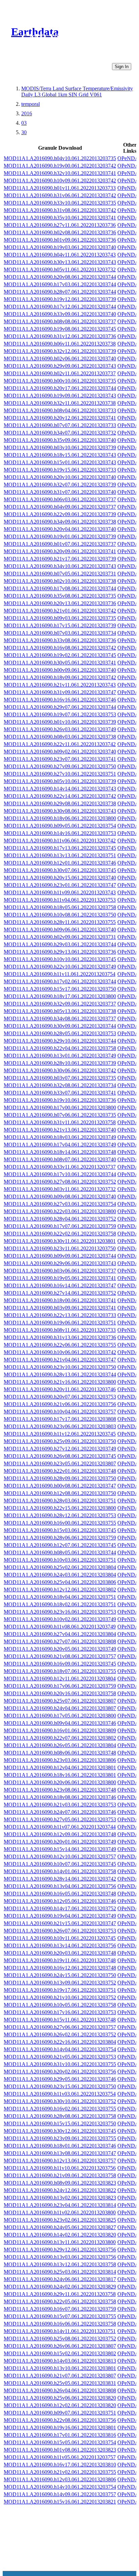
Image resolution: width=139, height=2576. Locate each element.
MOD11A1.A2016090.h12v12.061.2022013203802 (60, 1590)
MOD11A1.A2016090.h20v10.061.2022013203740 (60, 477)
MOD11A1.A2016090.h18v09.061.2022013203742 (60, 677)
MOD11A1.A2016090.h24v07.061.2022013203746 (60, 1812)
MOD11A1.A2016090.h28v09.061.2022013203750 (60, 1478)
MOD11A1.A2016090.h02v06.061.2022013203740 (60, 358)
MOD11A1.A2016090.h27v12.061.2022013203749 (60, 1449)
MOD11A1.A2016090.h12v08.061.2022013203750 (60, 1493)
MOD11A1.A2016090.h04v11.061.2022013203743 (60, 255)
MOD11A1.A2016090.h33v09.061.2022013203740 (60, 314)
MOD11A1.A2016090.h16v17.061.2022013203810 (60, 2465)
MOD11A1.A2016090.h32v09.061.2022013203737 (60, 1004)
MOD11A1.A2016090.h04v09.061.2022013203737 (60, 507)
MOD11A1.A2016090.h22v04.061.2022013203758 (60, 1048)
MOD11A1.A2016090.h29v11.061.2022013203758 (60, 2294)
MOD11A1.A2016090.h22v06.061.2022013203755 (60, 1345)
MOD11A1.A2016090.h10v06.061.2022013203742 (60, 1352)
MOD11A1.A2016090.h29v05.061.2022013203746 (60, 2079)
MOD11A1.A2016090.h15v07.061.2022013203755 (60, 2316)
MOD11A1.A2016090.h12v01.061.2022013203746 (60, 863)
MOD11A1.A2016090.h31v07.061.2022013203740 (60, 492)
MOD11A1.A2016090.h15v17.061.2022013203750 (60, 989)
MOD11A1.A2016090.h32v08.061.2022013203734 (60, 1085)
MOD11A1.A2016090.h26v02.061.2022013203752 (60, 2034)
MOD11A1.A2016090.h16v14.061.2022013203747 (60, 1285)
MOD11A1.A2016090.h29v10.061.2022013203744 (60, 1041)
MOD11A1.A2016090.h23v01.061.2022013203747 (60, 885)
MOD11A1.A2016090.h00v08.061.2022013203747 (60, 1486)
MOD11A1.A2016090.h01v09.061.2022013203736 (60, 240)
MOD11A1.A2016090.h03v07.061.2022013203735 (60, 1078)
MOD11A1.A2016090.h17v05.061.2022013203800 (60, 1716)
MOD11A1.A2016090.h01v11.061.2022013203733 (60, 188)
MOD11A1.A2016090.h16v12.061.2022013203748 (60, 1968)
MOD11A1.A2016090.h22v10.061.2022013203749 (60, 967)
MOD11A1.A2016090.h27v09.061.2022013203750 (60, 766)
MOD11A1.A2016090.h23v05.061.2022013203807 (60, 1463)
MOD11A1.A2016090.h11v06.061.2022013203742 (60, 841)
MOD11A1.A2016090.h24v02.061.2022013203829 (60, 2287)
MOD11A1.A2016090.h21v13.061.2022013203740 (60, 1130)
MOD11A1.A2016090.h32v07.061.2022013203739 (60, 485)
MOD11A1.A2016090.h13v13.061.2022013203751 (60, 855)
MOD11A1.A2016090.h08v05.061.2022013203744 (60, 1552)
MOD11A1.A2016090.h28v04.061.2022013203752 (60, 1219)
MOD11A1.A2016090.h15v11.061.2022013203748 (60, 2020)
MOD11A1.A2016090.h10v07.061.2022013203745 (60, 1864)
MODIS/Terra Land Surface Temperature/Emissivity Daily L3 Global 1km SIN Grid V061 (77, 92)
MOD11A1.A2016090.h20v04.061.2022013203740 (60, 529)
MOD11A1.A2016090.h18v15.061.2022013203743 (60, 455)
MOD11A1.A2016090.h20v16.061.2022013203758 (60, 1693)
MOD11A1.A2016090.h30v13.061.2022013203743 (60, 262)
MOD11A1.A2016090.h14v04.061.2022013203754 (60, 2049)
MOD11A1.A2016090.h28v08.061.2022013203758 (60, 2116)
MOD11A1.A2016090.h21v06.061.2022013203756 (60, 1404)
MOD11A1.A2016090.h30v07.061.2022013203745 (60, 870)
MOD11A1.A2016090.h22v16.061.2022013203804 (60, 2042)
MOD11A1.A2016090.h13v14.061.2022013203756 (60, 1945)
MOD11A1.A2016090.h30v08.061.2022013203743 (60, 811)
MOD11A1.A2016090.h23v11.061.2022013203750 (60, 1248)
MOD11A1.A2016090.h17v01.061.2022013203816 (60, 2435)
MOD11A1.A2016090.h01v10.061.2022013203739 (60, 722)
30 (24, 132)
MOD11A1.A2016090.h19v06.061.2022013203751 (60, 1323)
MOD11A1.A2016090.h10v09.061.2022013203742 (60, 181)
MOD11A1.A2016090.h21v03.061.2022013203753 (60, 1805)
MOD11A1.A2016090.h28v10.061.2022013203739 (60, 1063)
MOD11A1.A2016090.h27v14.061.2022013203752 (60, 1293)
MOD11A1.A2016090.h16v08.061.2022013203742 (60, 648)
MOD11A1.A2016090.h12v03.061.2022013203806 (60, 2479)
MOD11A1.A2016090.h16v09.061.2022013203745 (60, 1664)
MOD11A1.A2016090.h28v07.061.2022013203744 (60, 292)
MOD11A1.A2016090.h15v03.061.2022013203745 (60, 1530)
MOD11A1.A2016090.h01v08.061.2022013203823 (60, 2450)
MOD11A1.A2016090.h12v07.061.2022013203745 (60, 1545)
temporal (31, 104)
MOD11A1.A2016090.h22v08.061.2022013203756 (60, 2420)
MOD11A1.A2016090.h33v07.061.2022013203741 (60, 1093)
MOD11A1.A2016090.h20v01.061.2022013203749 (60, 1842)
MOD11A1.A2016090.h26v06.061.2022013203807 (60, 2346)
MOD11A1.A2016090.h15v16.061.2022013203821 (60, 2502)
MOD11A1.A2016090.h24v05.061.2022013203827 (60, 2227)
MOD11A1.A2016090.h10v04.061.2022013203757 (60, 1412)
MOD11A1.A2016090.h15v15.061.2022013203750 (60, 2123)
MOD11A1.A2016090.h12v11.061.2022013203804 (60, 1679)
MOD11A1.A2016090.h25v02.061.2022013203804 (60, 1567)
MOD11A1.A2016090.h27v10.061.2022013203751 (60, 774)
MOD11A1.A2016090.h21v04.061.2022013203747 (60, 1360)
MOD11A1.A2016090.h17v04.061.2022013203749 (60, 1145)
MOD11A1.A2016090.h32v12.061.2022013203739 (60, 351)
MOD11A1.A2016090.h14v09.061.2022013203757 (60, 2494)
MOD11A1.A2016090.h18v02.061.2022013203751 (60, 1604)
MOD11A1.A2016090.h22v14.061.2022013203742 (60, 796)
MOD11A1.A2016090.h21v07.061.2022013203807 (60, 2376)
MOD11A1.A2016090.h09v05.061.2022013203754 (60, 826)
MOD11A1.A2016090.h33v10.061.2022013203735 (60, 203)
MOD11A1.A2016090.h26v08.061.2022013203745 (60, 1456)
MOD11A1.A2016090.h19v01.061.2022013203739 (60, 536)
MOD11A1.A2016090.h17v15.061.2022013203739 (60, 625)
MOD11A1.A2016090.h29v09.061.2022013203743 (60, 366)
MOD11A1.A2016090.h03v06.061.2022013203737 (60, 1271)
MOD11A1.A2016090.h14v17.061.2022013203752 (60, 1908)
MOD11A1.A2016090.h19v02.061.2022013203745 (60, 655)
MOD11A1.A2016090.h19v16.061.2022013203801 (60, 2428)
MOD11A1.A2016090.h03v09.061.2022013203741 (60, 1308)
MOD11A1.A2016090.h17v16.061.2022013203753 (60, 2012)
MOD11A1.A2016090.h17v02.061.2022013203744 (60, 981)
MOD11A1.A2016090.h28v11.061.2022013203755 (60, 922)
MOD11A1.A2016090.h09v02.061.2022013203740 (60, 752)
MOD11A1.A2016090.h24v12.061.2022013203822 (60, 2190)
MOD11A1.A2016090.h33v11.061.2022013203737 (60, 1167)
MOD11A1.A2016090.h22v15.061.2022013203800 (60, 1508)
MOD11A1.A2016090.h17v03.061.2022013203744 (60, 284)
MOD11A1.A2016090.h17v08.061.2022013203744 (60, 588)
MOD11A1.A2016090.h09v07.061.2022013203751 (60, 2413)
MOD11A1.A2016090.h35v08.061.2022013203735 (60, 596)
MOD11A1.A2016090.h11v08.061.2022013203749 (60, 1627)
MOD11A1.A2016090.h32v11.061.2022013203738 (60, 403)
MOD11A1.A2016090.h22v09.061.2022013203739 (60, 514)
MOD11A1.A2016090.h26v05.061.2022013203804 (60, 1745)
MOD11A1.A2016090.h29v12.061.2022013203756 (60, 2250)
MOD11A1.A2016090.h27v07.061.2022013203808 (60, 1641)
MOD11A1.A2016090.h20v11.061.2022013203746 (60, 1389)
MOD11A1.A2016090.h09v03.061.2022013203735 (60, 618)
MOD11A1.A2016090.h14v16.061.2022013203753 (60, 833)
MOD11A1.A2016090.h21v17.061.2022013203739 (60, 559)
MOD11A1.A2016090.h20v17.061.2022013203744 (60, 388)
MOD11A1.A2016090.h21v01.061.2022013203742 (60, 611)
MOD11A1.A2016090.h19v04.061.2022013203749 (60, 1916)
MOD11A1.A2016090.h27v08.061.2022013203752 (60, 1182)
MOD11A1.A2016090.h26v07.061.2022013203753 (60, 1931)
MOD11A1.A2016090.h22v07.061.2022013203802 (60, 1738)
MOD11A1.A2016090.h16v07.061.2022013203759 (60, 2309)
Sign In (122, 67)
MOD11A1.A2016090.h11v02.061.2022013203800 (60, 2212)
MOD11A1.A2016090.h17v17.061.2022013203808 (60, 1419)
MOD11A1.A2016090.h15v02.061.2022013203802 (60, 2353)
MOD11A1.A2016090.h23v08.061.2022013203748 (60, 1790)
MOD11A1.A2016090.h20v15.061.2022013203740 (60, 878)
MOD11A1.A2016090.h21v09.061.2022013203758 (60, 2175)
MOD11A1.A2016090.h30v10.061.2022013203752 (60, 2101)
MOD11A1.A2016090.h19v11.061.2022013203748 (60, 1960)
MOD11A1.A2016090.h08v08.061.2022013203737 (60, 321)
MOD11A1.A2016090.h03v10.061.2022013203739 (60, 447)
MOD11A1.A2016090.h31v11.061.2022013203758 (60, 1122)
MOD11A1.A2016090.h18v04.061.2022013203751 (60, 1597)
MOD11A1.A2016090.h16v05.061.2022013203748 (60, 1894)
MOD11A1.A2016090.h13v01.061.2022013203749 (60, 1056)
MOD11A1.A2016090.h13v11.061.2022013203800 (60, 2242)
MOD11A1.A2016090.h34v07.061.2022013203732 (60, 433)
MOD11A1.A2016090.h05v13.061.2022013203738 (60, 1011)
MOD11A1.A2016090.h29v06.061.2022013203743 (60, 1263)
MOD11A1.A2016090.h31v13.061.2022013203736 (60, 1337)
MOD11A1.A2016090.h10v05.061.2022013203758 (60, 2005)
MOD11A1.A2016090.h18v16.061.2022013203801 (60, 1775)
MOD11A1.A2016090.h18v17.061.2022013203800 (60, 996)
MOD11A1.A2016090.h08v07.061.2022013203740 (60, 1159)
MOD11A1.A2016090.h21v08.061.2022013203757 (60, 1656)
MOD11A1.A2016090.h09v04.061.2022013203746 (60, 1723)
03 (24, 123)
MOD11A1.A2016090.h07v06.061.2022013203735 (60, 1115)
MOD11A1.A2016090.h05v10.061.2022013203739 (60, 781)
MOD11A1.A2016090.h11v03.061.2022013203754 (60, 2094)
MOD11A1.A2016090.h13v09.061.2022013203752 (60, 1983)
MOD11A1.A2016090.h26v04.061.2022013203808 (60, 2390)
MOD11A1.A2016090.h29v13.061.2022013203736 (60, 952)
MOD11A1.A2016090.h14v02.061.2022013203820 (60, 2235)
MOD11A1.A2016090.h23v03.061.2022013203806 (60, 1760)
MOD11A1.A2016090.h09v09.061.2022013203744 (60, 1256)
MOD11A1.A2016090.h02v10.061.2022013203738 (60, 581)
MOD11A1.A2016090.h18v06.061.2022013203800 (60, 818)
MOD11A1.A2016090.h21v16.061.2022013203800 (60, 1382)
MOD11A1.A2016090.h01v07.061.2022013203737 (60, 544)
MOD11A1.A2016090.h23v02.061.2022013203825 (60, 2220)
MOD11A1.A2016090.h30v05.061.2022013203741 (60, 663)
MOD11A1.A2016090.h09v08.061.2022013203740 (60, 1196)
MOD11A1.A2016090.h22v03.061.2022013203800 (60, 1211)
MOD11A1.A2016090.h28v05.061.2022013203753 (60, 1033)
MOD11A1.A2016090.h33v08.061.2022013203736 (60, 640)
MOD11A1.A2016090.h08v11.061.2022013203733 (60, 1330)
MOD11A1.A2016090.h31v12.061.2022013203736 (60, 336)
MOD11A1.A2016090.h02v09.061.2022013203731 (60, 937)
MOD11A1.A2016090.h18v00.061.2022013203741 (60, 1300)
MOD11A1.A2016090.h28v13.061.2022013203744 (60, 1374)
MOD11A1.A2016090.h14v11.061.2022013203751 (60, 2331)
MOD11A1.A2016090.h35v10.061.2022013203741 (60, 218)
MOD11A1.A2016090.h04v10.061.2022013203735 (60, 158)
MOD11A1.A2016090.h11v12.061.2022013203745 (60, 1434)
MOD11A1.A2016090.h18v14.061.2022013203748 (60, 1152)
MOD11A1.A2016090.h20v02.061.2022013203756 (60, 2072)
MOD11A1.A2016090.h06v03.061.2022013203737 (60, 499)
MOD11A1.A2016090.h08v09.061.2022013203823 (60, 2183)
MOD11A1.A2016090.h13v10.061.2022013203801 (60, 2368)
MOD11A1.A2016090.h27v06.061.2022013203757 (60, 2027)
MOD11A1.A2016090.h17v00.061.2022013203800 (60, 1107)
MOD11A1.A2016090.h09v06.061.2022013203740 (60, 930)
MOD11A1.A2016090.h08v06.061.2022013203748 (60, 1753)
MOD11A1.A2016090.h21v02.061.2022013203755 (60, 2472)
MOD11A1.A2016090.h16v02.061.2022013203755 (60, 2109)
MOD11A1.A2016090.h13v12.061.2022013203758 (60, 2264)
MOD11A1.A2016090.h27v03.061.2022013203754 (60, 1204)
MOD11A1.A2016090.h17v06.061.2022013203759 (60, 1686)
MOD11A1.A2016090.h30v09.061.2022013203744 (60, 1026)
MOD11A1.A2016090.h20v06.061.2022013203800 (60, 1782)
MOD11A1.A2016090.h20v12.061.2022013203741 (60, 418)
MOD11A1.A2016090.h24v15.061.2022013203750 (60, 1975)
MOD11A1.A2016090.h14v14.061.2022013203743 (60, 789)
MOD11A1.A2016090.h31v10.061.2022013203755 (60, 2064)
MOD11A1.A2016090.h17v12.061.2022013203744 (60, 307)
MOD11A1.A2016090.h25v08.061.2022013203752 (60, 2339)
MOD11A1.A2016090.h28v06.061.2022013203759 (60, 1538)
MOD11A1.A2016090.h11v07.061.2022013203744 (60, 1827)
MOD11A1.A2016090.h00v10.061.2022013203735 (60, 381)
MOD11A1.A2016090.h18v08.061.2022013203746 (60, 1797)
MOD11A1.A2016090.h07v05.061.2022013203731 (60, 574)
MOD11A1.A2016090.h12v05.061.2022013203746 (60, 1901)
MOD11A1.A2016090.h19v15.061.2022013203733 (60, 470)
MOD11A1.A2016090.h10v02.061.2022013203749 (60, 1619)
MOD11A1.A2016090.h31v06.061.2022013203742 (60, 195)
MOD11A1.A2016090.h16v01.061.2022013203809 (60, 1730)
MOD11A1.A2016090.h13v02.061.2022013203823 (60, 2198)
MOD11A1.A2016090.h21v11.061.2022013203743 (60, 685)
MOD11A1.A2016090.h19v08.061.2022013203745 (60, 329)
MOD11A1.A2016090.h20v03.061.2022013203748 (60, 1953)
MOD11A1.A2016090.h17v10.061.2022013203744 (60, 1174)
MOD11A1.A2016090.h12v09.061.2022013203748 (60, 1834)
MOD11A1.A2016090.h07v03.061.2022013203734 (60, 633)
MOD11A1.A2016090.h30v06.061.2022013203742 (60, 1070)
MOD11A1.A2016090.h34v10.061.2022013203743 (60, 566)
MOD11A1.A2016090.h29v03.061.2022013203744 (60, 944)
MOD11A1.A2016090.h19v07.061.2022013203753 (60, 714)
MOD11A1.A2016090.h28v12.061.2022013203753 (60, 1515)
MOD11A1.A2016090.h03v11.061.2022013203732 (60, 1189)
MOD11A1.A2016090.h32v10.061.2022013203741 (60, 173)
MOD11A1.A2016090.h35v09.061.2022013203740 (60, 440)
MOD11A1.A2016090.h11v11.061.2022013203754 (60, 974)
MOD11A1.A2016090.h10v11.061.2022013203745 (60, 1938)
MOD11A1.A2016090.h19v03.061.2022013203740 (60, 247)
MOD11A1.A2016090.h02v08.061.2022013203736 (60, 232)
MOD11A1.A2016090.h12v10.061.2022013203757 (60, 1856)
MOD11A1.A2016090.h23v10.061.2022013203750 (60, 1367)
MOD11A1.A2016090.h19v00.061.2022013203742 (60, 166)
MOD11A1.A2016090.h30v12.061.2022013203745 (60, 2131)
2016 (27, 113)
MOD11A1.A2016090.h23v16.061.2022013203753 (60, 1612)
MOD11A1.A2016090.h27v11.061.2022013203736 (60, 225)
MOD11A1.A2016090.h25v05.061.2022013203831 (60, 2383)
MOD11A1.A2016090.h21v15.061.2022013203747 (60, 1923)
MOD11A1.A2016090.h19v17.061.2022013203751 (60, 1990)
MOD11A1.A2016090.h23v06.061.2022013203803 (60, 1426)
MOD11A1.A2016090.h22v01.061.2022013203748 (60, 1471)
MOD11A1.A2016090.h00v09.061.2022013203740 (60, 670)
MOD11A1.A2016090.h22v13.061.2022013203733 (60, 1315)
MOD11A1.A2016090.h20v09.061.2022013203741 (60, 551)
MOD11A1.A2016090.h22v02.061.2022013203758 (60, 1234)
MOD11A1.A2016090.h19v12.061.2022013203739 (60, 299)
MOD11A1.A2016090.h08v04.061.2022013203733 (60, 410)
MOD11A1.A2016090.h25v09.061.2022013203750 (60, 1441)
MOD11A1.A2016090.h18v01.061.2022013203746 (60, 2146)
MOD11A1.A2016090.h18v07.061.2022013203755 (60, 1671)
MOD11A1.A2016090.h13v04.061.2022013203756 (60, 1886)
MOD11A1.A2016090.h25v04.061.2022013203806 (60, 1582)
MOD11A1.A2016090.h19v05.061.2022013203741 (60, 1278)
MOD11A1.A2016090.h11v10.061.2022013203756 (60, 2168)
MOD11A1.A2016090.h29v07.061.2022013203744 (60, 707)
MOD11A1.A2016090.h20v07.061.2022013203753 (60, 1397)
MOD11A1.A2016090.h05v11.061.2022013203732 (60, 269)
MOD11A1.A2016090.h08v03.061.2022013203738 (60, 737)
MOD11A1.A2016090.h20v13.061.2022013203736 (60, 603)
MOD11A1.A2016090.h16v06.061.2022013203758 (60, 2324)
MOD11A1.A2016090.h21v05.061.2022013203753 (60, 2057)
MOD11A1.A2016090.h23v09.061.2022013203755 (60, 2138)
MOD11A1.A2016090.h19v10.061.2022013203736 (60, 1100)
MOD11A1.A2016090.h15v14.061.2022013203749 (60, 1849)
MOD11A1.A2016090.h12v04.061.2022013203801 (60, 1768)
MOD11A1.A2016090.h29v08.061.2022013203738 (60, 803)
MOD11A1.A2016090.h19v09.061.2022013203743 (60, 396)
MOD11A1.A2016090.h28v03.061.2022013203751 (60, 1501)
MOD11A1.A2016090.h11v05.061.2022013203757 (60, 2457)
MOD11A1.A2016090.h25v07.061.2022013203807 (60, 1701)
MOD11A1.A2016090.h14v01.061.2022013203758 (60, 1871)
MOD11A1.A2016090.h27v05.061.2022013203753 (60, 1819)
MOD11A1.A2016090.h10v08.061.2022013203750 (60, 915)
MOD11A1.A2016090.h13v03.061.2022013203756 (60, 2257)
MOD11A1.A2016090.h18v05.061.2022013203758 (60, 907)
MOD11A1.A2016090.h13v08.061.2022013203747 (60, 2153)
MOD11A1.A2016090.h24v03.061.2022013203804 (60, 1575)
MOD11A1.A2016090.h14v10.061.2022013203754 (60, 2487)
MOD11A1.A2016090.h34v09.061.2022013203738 (60, 522)
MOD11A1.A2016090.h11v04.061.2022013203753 (60, 900)
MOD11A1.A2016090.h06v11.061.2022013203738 (60, 344)
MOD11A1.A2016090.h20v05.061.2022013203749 (60, 1649)
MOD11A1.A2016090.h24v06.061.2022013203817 (60, 2279)
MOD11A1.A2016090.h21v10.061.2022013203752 (60, 1997)
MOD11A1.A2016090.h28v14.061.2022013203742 (60, 1879)
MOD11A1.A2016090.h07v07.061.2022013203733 (60, 425)
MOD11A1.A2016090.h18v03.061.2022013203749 (60, 1137)
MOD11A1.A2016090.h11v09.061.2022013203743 (60, 892)
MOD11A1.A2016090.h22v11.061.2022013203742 (60, 744)
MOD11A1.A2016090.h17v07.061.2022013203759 (60, 1226)
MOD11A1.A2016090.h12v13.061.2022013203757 (60, 2161)
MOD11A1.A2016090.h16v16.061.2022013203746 (60, 700)
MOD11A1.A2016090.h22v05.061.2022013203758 (60, 2301)
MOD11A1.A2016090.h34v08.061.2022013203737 (60, 1019)
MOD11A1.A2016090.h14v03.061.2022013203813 (60, 2361)
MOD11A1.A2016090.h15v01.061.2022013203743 (60, 462)
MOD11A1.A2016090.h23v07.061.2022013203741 (60, 759)
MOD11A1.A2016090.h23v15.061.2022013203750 (60, 2086)
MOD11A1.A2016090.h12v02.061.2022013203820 (60, 2405)
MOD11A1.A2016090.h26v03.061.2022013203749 (60, 729)
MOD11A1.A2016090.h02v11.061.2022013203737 (60, 373)
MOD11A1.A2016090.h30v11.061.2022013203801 (60, 1241)
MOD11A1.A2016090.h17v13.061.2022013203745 (60, 848)
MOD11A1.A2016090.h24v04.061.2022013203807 (60, 1708)
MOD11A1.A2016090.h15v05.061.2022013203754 (60, 2442)
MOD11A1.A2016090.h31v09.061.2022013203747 (60, 692)
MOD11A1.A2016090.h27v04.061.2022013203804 (60, 1634)
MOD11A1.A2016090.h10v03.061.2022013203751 (60, 1560)
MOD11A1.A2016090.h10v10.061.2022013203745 (60, 959)
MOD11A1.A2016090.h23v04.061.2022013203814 (60, 2205)
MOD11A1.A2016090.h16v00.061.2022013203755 (60, 1523)
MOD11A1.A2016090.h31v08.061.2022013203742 (60, 210)
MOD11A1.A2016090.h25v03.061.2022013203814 (60, 2272)
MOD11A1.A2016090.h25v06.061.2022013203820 (60, 2398)
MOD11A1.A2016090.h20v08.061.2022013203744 (60, 277)
